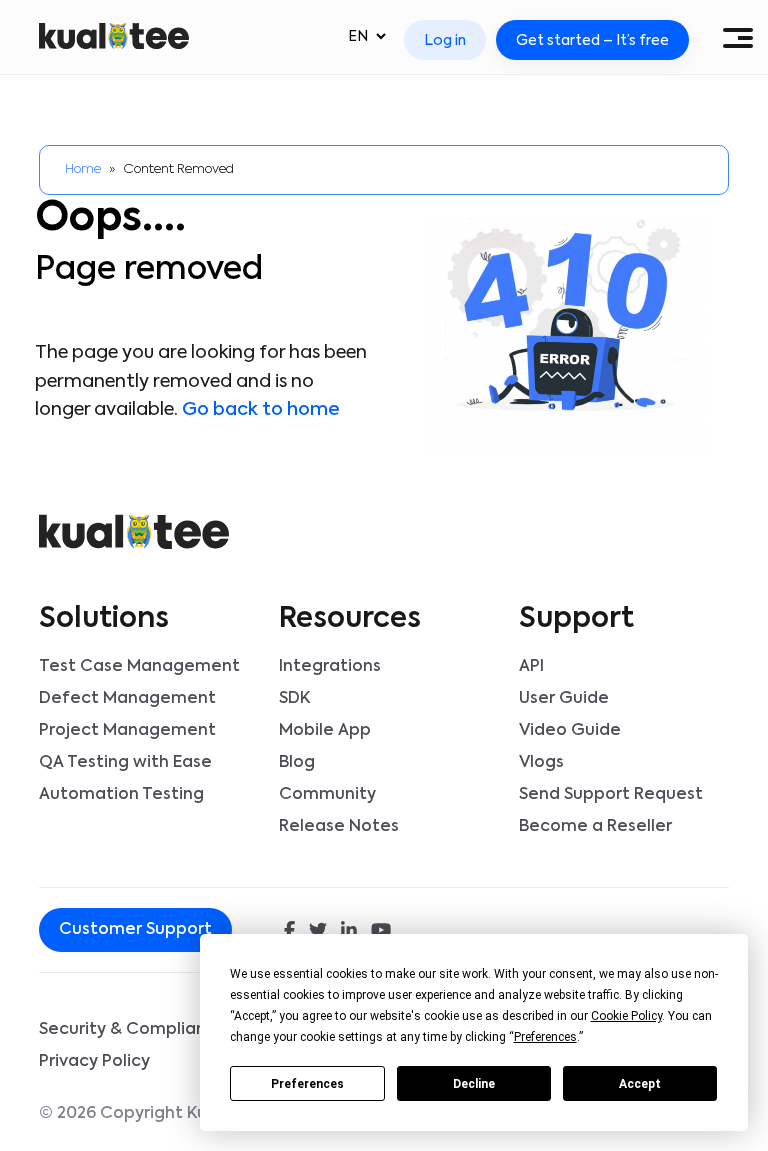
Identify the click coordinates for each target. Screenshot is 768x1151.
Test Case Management (139, 667)
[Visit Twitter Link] (318, 931)
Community (327, 795)
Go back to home (261, 410)
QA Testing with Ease (125, 763)
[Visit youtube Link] (381, 931)
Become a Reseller (595, 827)
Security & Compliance (133, 1030)
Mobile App (325, 731)
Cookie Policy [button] (626, 1016)
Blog (297, 763)
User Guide (564, 699)
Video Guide (570, 731)
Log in (445, 41)
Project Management (127, 731)
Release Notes (339, 827)
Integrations (330, 667)
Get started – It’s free (592, 41)
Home (83, 169)
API (531, 667)
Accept (640, 1084)
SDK (294, 699)
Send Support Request (611, 795)
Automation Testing (121, 795)
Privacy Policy (94, 1062)
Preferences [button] (545, 1037)
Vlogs (541, 763)
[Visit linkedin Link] (349, 931)
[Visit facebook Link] (289, 931)
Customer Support (135, 930)
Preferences (307, 1084)
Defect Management (127, 699)
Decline (474, 1084)
